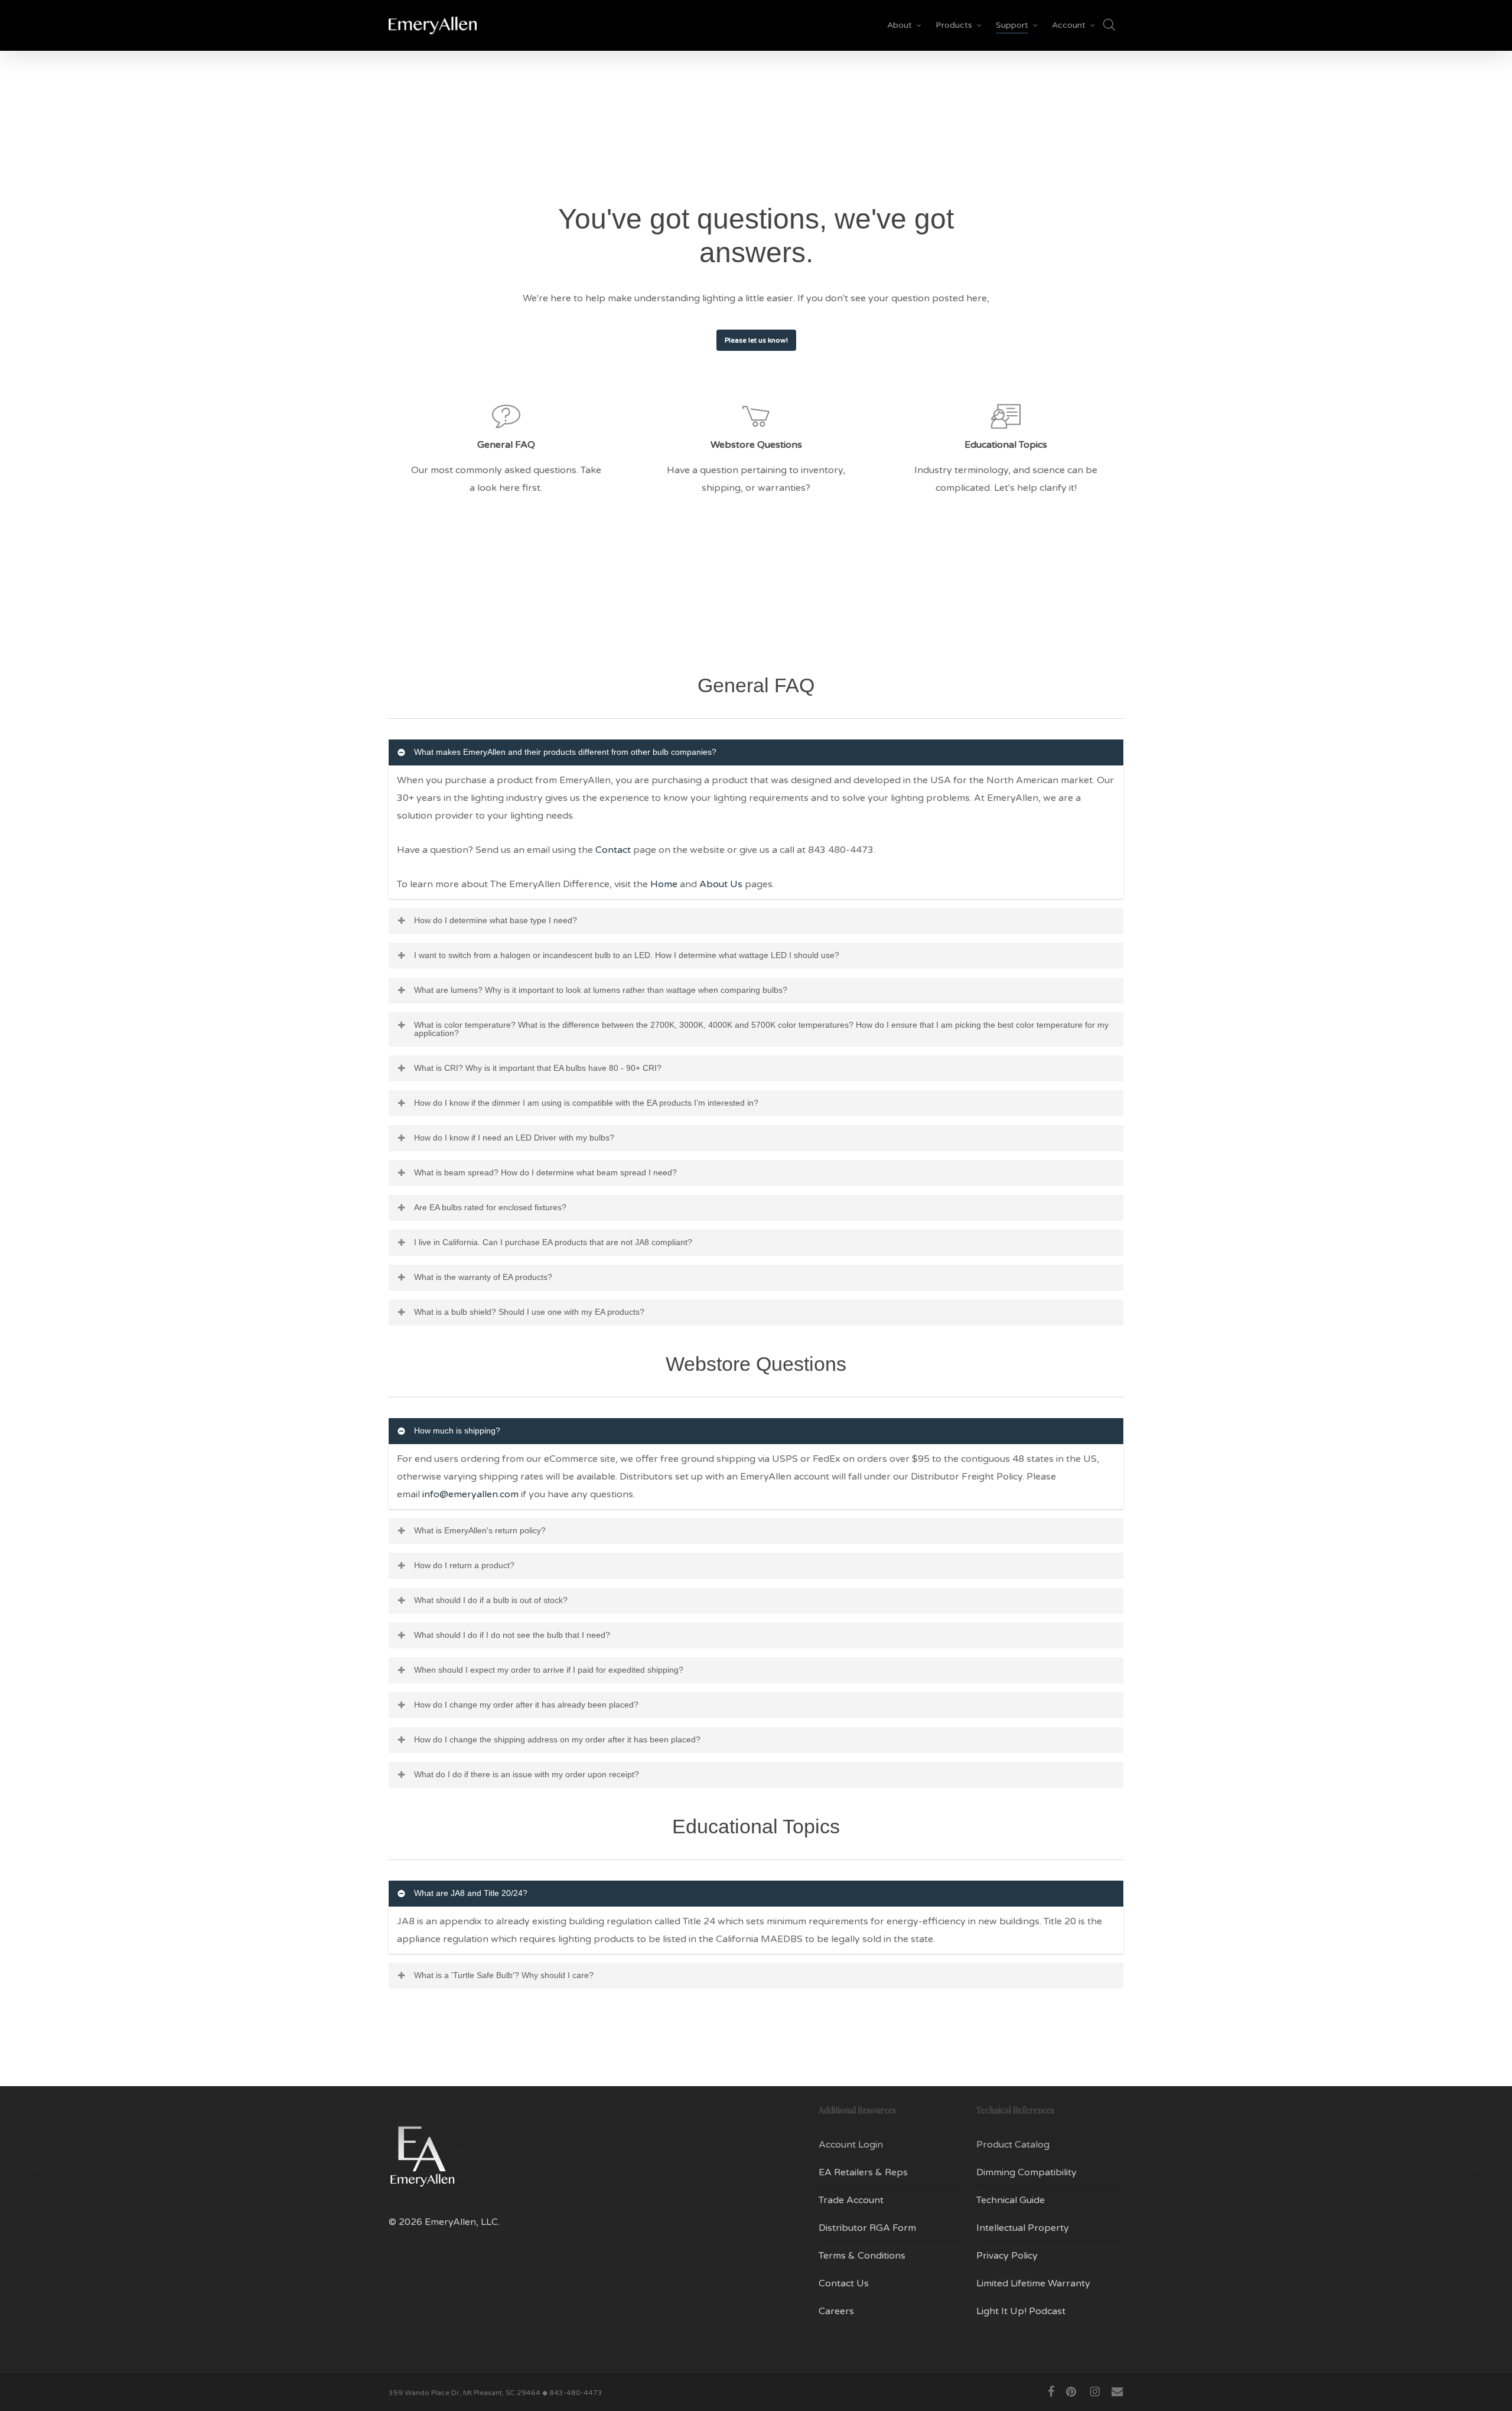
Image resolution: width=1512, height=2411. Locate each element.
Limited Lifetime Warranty (1033, 2283)
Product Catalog (1013, 2145)
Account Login (851, 2145)
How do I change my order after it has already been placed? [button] (526, 1705)
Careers (836, 2311)
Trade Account (851, 2200)
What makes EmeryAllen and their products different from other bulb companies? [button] (565, 752)
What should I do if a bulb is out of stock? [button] (491, 1600)
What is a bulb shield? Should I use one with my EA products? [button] (529, 1312)
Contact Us (844, 2283)
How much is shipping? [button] (457, 1431)
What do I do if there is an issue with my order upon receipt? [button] (527, 1774)
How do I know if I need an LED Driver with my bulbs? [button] (514, 1138)
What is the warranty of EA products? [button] (483, 1277)
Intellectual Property (1023, 2228)
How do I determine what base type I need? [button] (496, 920)
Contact (613, 850)
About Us (721, 884)
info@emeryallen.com (470, 1494)
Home (664, 884)
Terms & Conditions (862, 2256)
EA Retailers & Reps (863, 2172)
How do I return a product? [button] (464, 1565)
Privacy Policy (1007, 2256)
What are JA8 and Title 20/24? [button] (471, 1893)
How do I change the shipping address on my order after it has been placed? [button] (557, 1739)
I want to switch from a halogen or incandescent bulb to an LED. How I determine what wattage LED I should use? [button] (627, 955)
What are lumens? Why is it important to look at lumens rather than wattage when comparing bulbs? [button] (601, 990)
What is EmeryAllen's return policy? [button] (480, 1530)
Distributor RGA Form (867, 2228)
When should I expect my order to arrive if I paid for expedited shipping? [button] (549, 1670)
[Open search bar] (1109, 25)
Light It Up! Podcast (1021, 2311)
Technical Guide (1011, 2200)
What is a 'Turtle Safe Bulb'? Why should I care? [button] (504, 1975)
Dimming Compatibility (1027, 2172)
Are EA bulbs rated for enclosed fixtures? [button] (490, 1207)
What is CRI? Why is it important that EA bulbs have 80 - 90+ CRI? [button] (538, 1068)
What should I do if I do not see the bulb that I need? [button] (512, 1635)
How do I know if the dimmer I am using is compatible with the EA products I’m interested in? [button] (586, 1103)
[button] (756, 340)
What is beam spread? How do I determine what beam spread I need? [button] (545, 1172)
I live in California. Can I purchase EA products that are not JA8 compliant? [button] (553, 1242)
